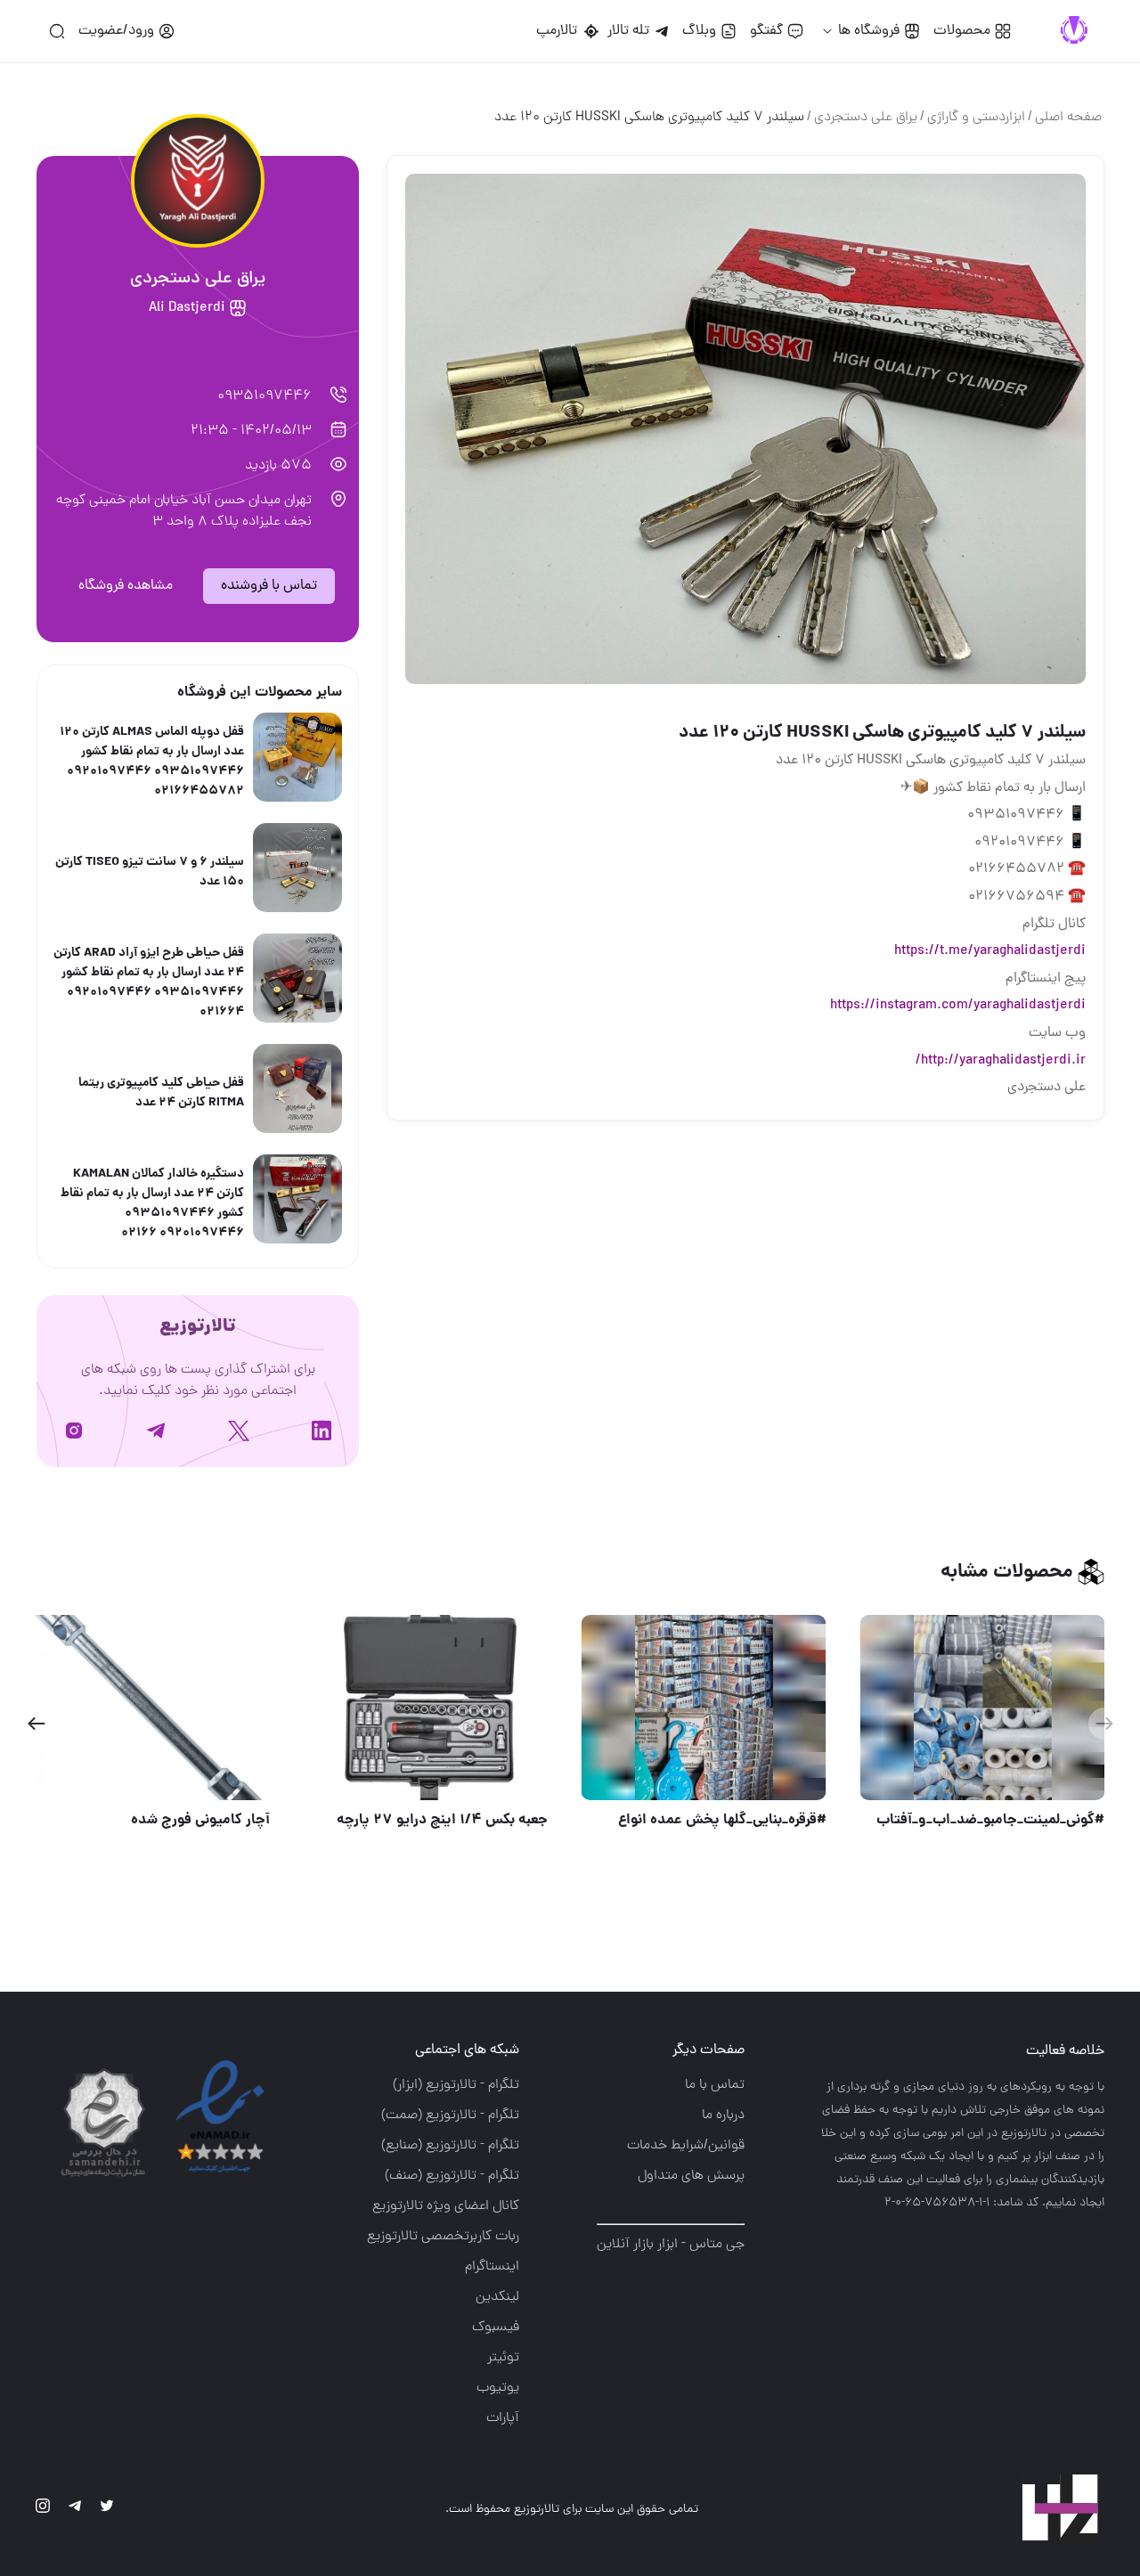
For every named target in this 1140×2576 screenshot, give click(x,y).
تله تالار (628, 31)
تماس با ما (715, 2085)
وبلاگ (699, 31)
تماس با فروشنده (269, 586)
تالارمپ (560, 31)
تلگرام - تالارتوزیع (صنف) (452, 2176)
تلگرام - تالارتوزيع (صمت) (450, 2115)
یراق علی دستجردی (866, 118)
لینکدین (497, 2297)
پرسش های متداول (691, 2176)
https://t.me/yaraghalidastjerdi (990, 951)
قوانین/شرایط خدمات (686, 2146)
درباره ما (723, 2115)
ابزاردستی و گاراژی (976, 118)
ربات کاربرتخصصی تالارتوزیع (443, 2237)
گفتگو (766, 31)
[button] (36, 1724)
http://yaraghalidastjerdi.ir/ (1001, 1061)
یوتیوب (498, 2388)
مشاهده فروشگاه (126, 586)
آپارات (503, 2418)
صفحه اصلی (1068, 118)
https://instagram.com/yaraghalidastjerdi (958, 1006)
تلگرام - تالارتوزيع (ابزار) (456, 2085)
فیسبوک (496, 2327)
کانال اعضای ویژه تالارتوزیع (446, 2206)
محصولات (962, 31)
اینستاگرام (492, 2267)
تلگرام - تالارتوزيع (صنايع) (450, 2146)
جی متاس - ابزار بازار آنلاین (671, 2245)
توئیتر (503, 2358)
